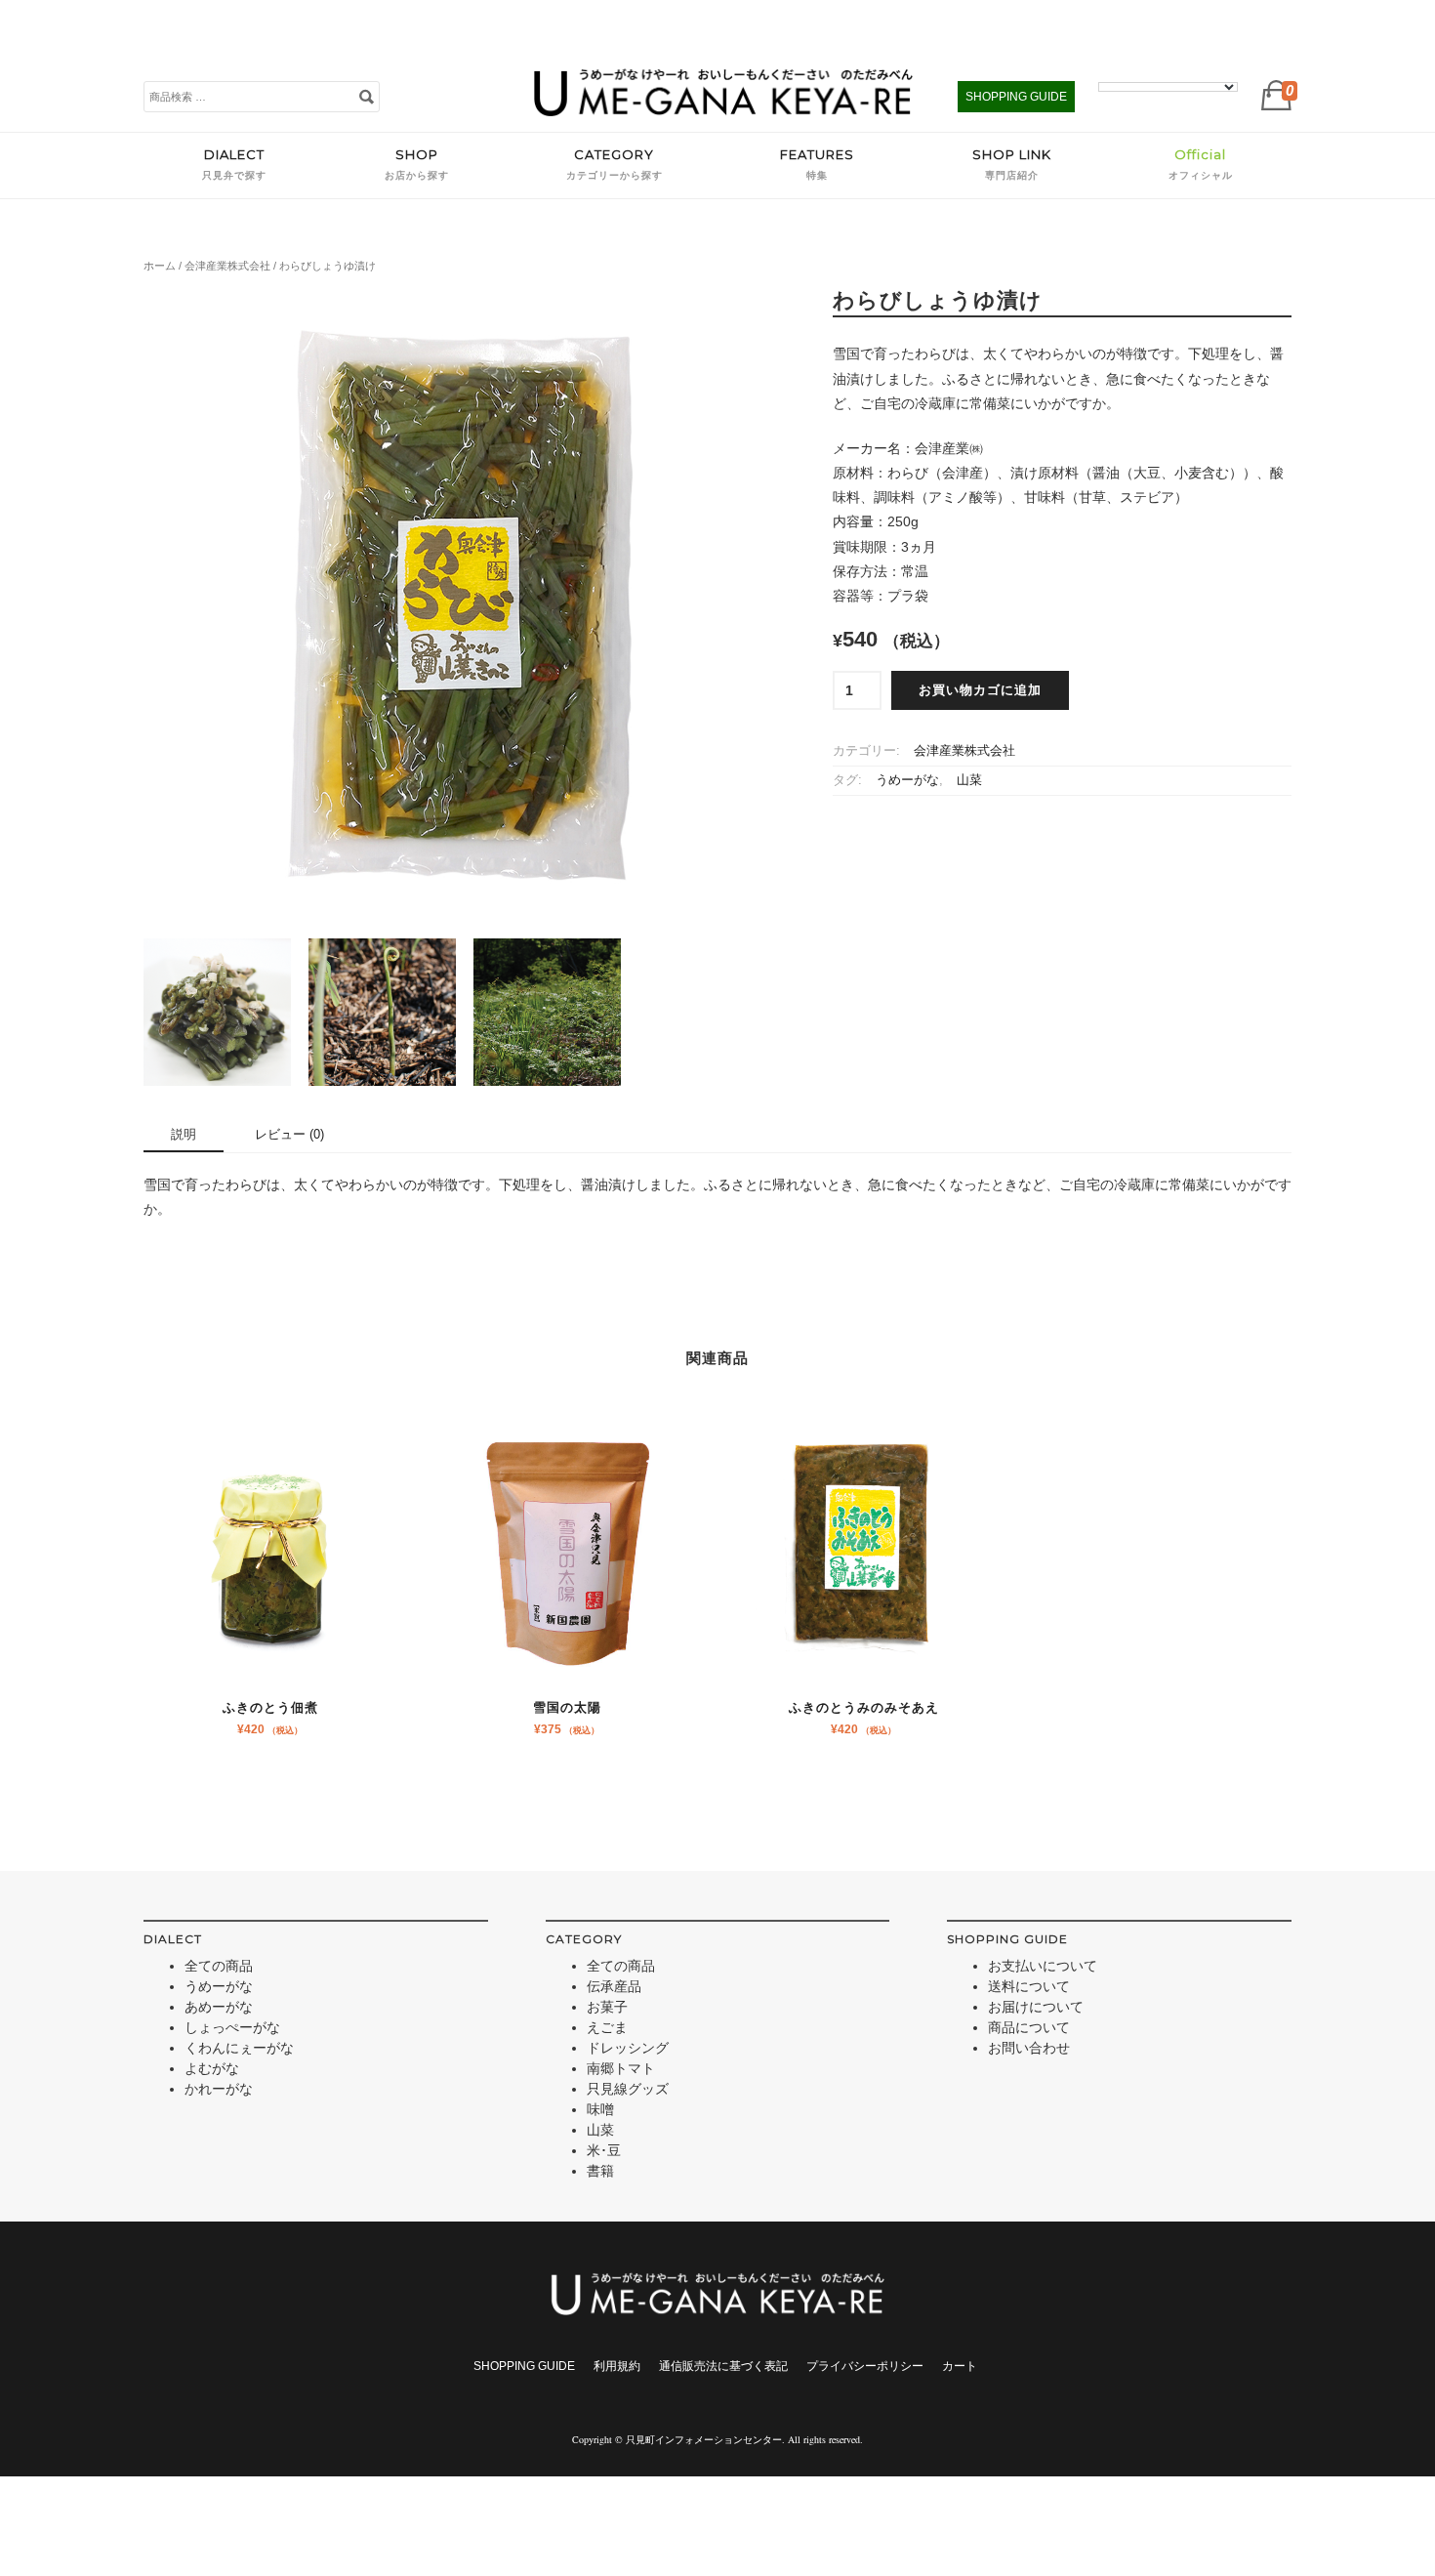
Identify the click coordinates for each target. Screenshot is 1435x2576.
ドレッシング (628, 2048)
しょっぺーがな (232, 2027)
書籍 (600, 2171)
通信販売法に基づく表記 (723, 2366)
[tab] (184, 1136)
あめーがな (219, 2007)
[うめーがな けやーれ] (723, 111)
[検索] (366, 96)
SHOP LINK (1012, 164)
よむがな (212, 2068)
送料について (1029, 1986)
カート (960, 2366)
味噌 (600, 2109)
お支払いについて (1043, 1966)
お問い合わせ (1029, 2048)
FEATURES (817, 164)
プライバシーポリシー (865, 2366)
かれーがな (219, 2089)
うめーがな (907, 780)
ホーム (160, 266)
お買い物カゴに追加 (980, 690)
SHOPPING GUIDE (1016, 97)
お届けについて (1036, 2007)
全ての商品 (219, 1966)
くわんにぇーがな (239, 2048)
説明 (184, 1134)
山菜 (969, 780)
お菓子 (607, 2007)
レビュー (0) (289, 1134)
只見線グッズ (628, 2089)
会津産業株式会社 (227, 266)
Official (1201, 164)
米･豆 (604, 2150)
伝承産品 (614, 1986)
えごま (607, 2027)
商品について (1029, 2027)
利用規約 (617, 2366)
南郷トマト (621, 2068)
